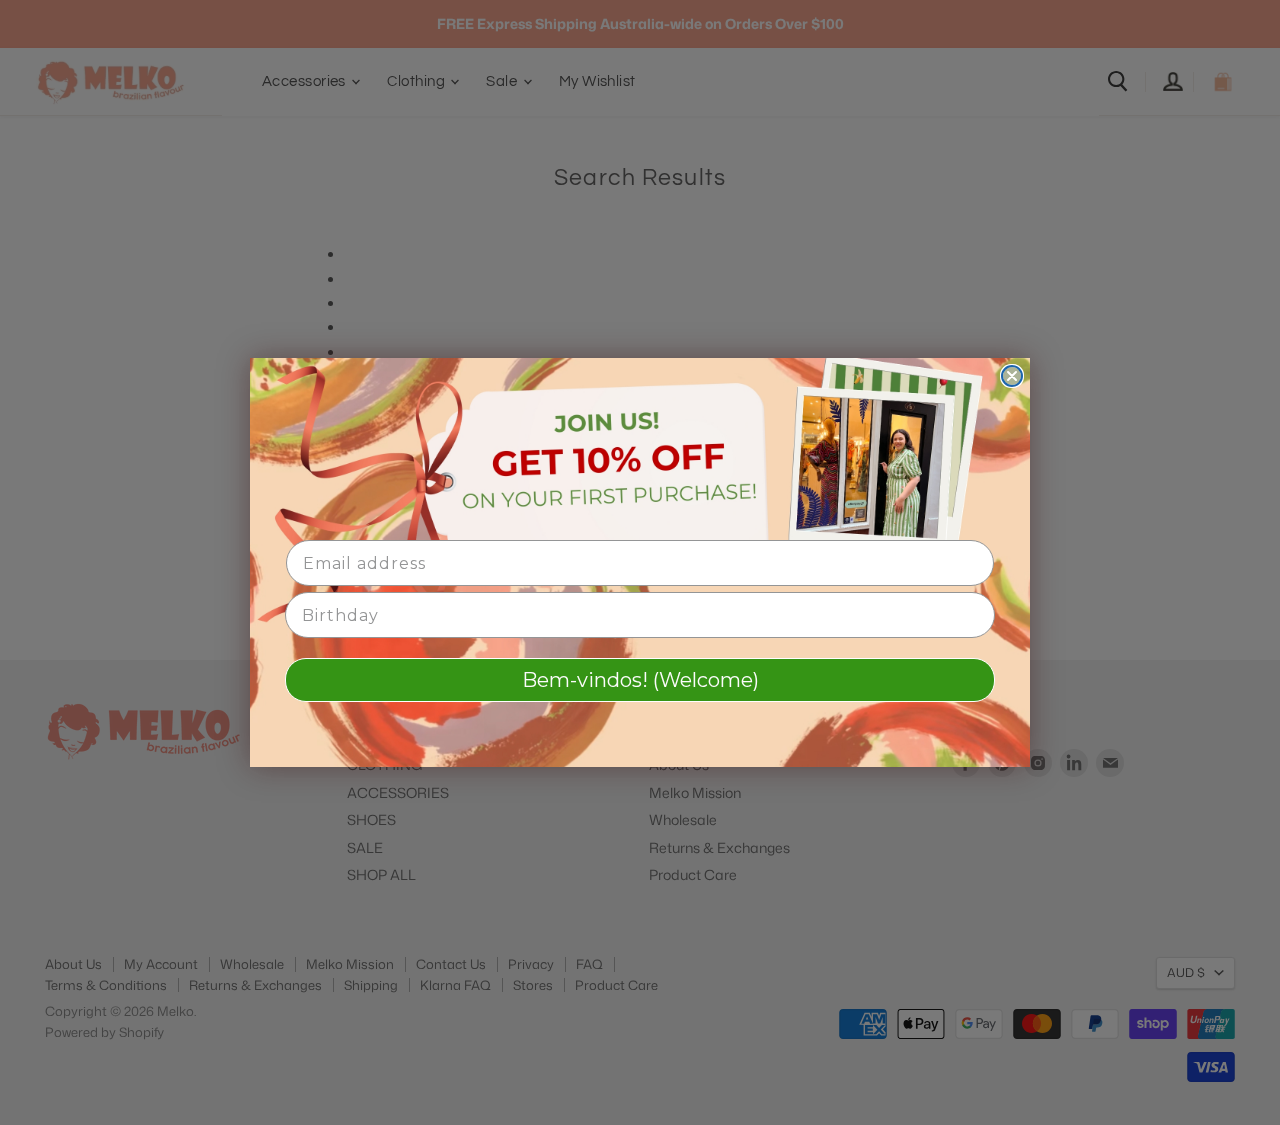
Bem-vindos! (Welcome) (640, 680)
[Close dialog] (1012, 376)
